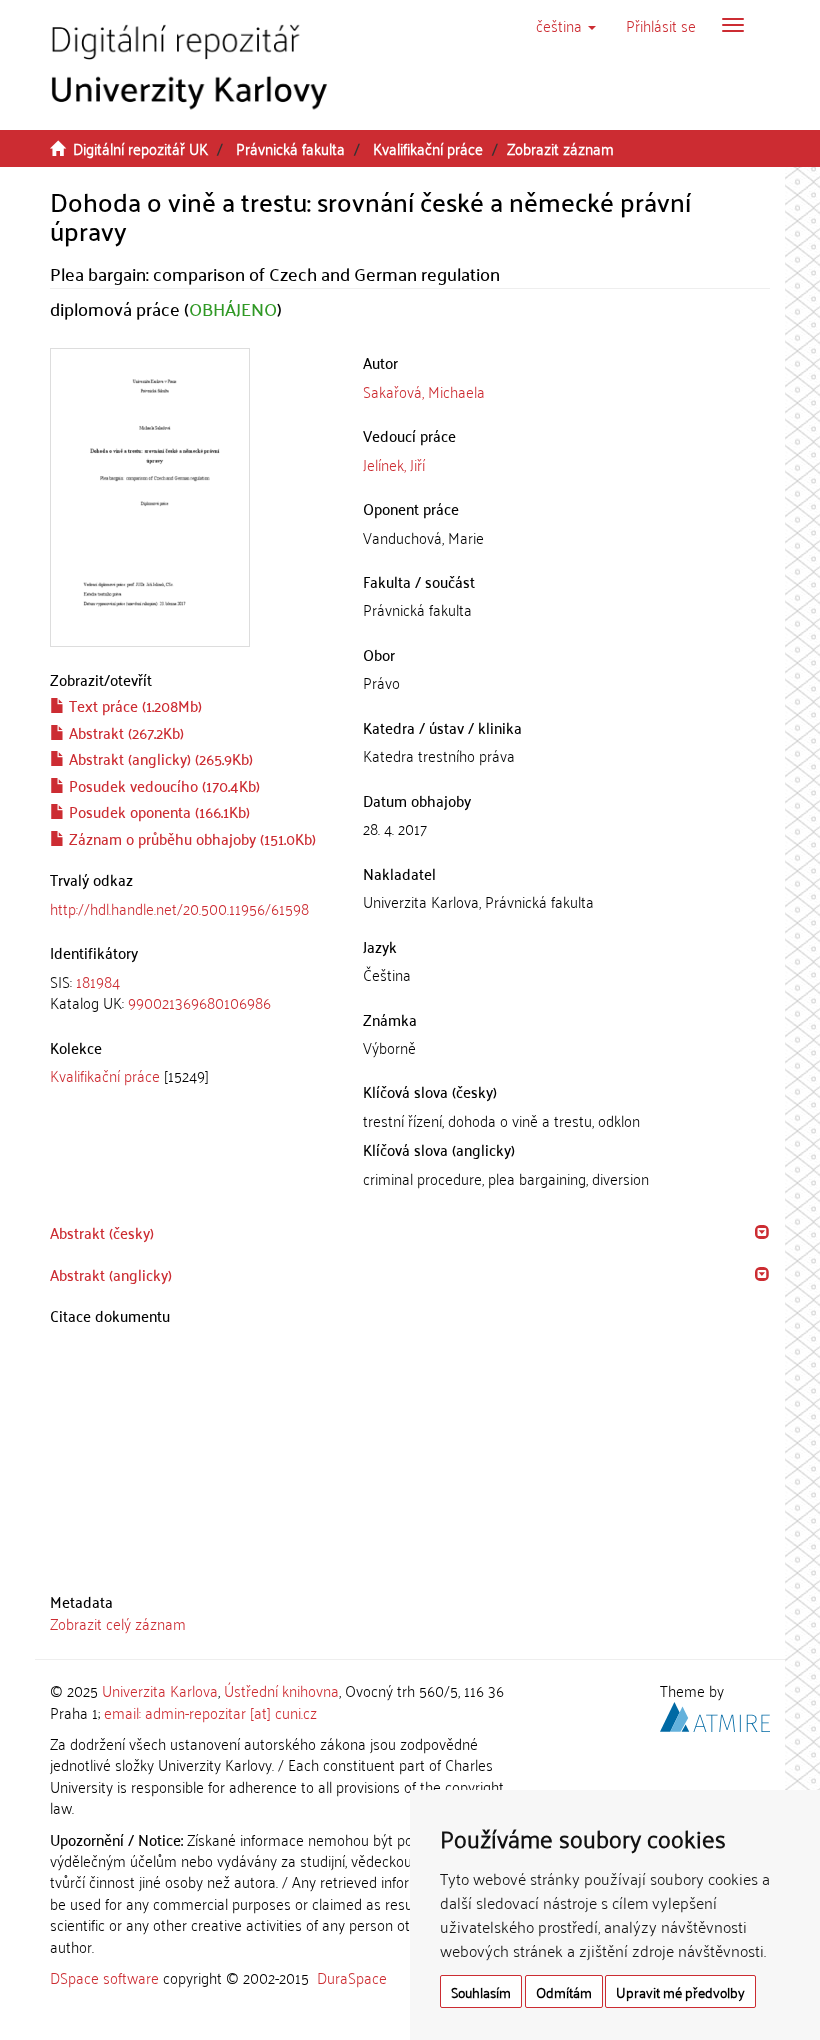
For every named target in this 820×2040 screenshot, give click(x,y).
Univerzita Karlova (160, 1690)
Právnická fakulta (290, 148)
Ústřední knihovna (281, 1690)
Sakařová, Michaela (424, 391)
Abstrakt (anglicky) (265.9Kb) (159, 758)
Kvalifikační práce (428, 148)
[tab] (191, 992)
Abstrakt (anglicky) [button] (111, 1274)
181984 (98, 981)
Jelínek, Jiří (394, 464)
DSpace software (104, 1977)
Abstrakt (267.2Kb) (124, 732)
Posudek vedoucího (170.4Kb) (162, 785)
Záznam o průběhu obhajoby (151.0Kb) (190, 838)
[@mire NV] (715, 1713)
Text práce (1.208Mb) (133, 705)
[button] (566, 25)
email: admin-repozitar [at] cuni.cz (210, 1712)
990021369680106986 (199, 1002)
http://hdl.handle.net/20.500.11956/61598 (179, 908)
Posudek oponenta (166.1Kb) (157, 811)
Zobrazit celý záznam (118, 1623)
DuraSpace (352, 1977)
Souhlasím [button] (481, 1991)
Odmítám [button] (564, 1991)
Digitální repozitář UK (140, 148)
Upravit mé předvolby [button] (680, 1991)
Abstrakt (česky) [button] (102, 1232)
